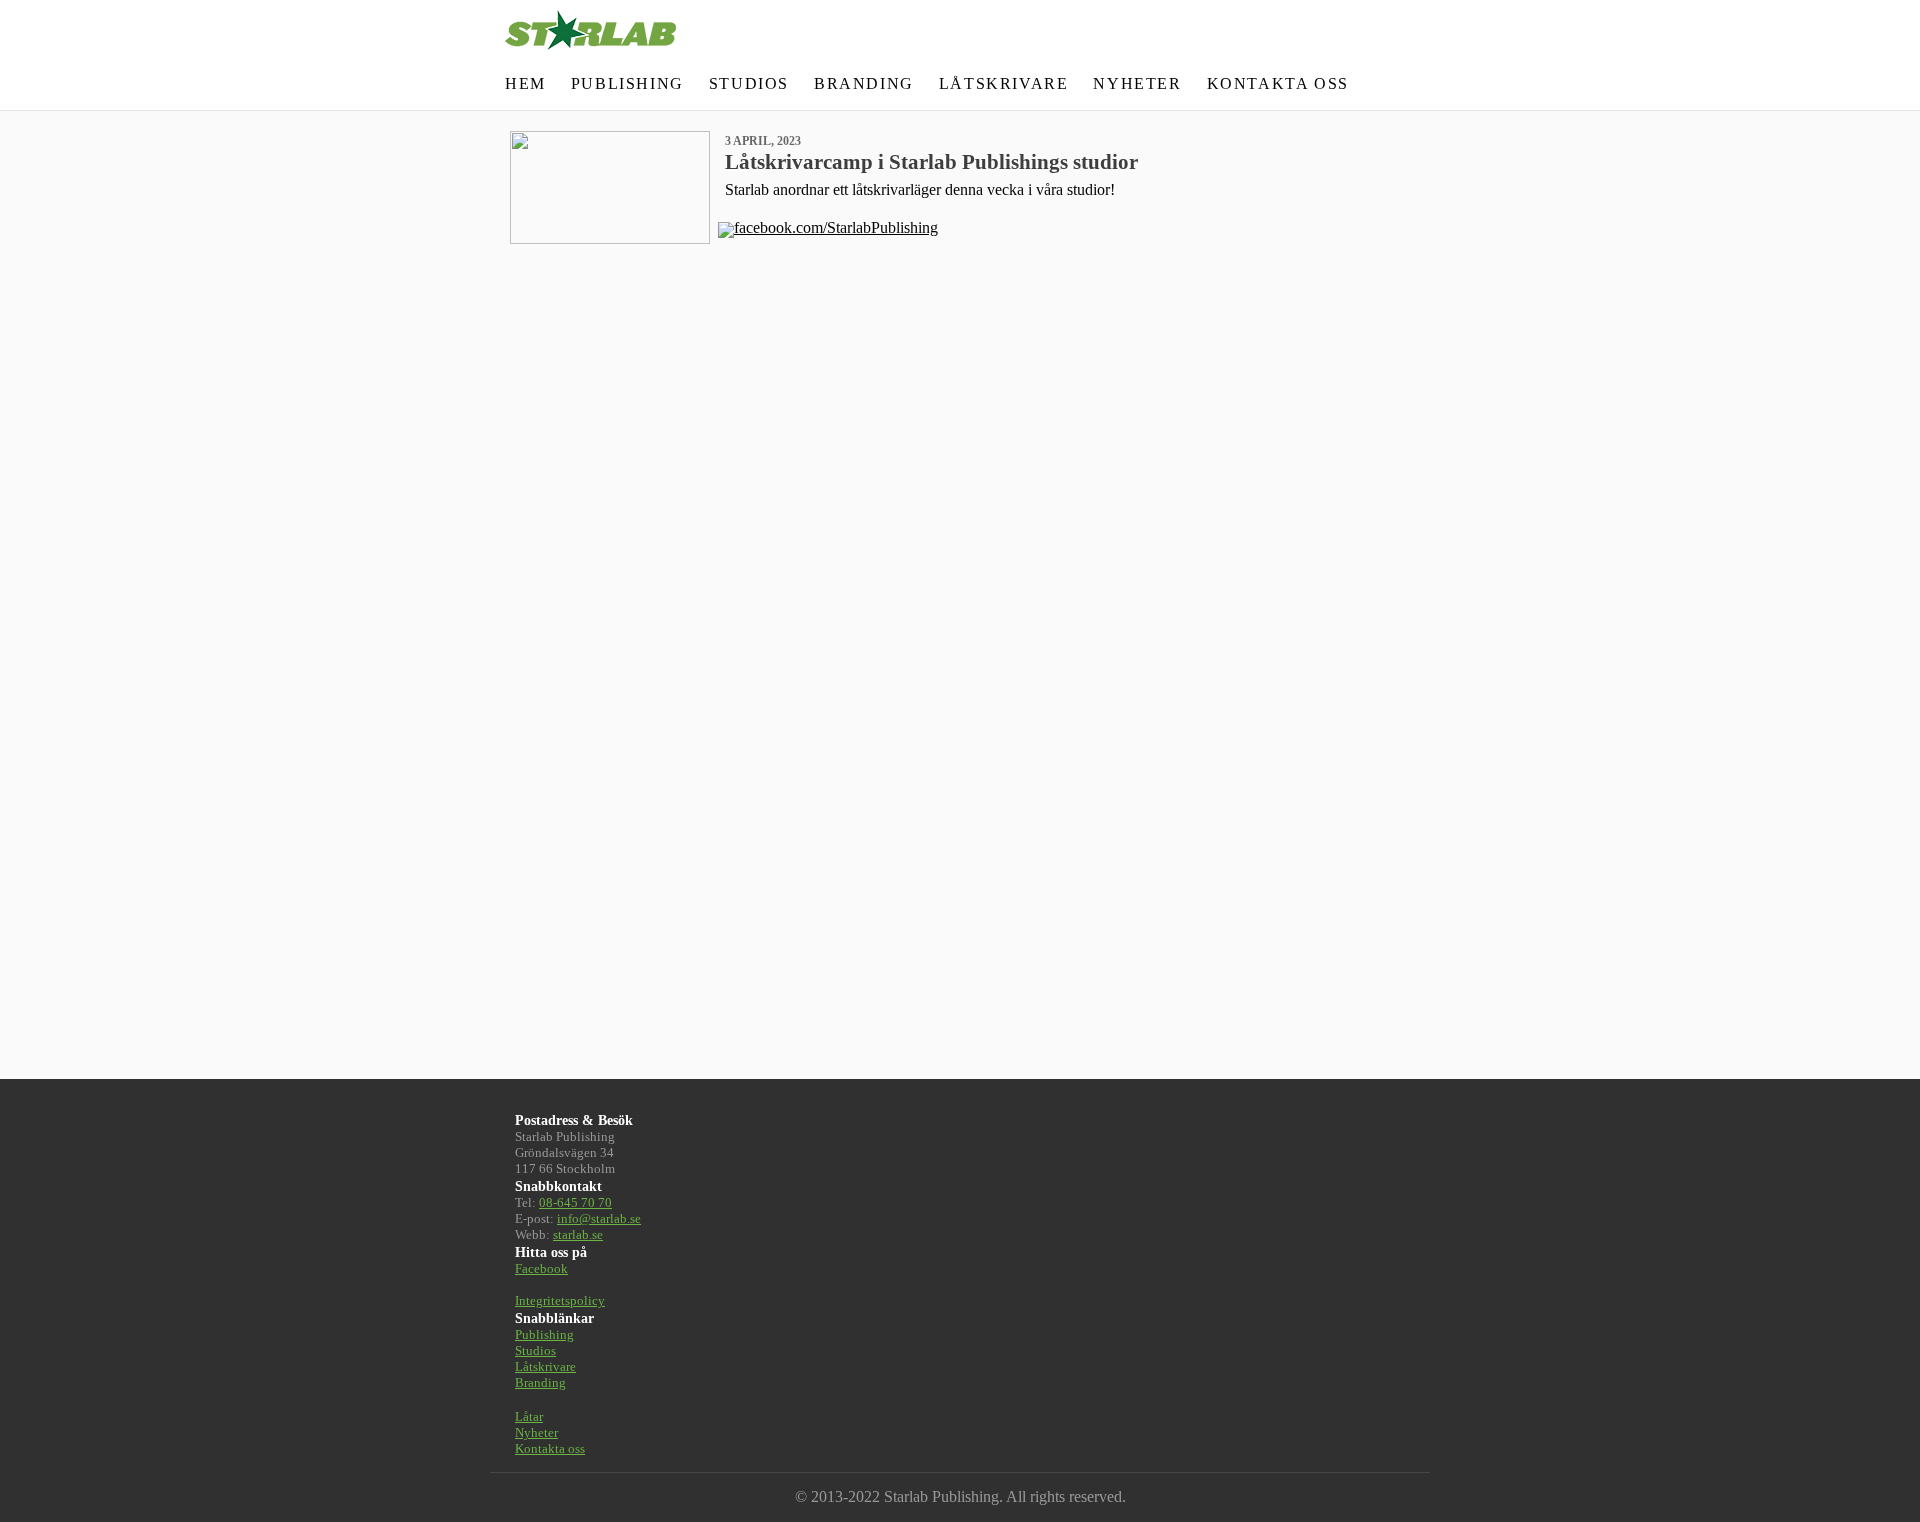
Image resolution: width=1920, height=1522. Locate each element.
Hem (525, 83)
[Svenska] (1392, 84)
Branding (864, 83)
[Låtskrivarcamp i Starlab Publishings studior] (610, 185)
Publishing (627, 83)
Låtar (529, 1416)
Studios (749, 83)
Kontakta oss (1278, 83)
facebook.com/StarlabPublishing (836, 227)
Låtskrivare (1004, 83)
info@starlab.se (599, 1218)
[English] (1364, 84)
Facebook (541, 1268)
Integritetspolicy (560, 1300)
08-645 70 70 (575, 1202)
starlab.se (578, 1234)
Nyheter (1137, 83)
